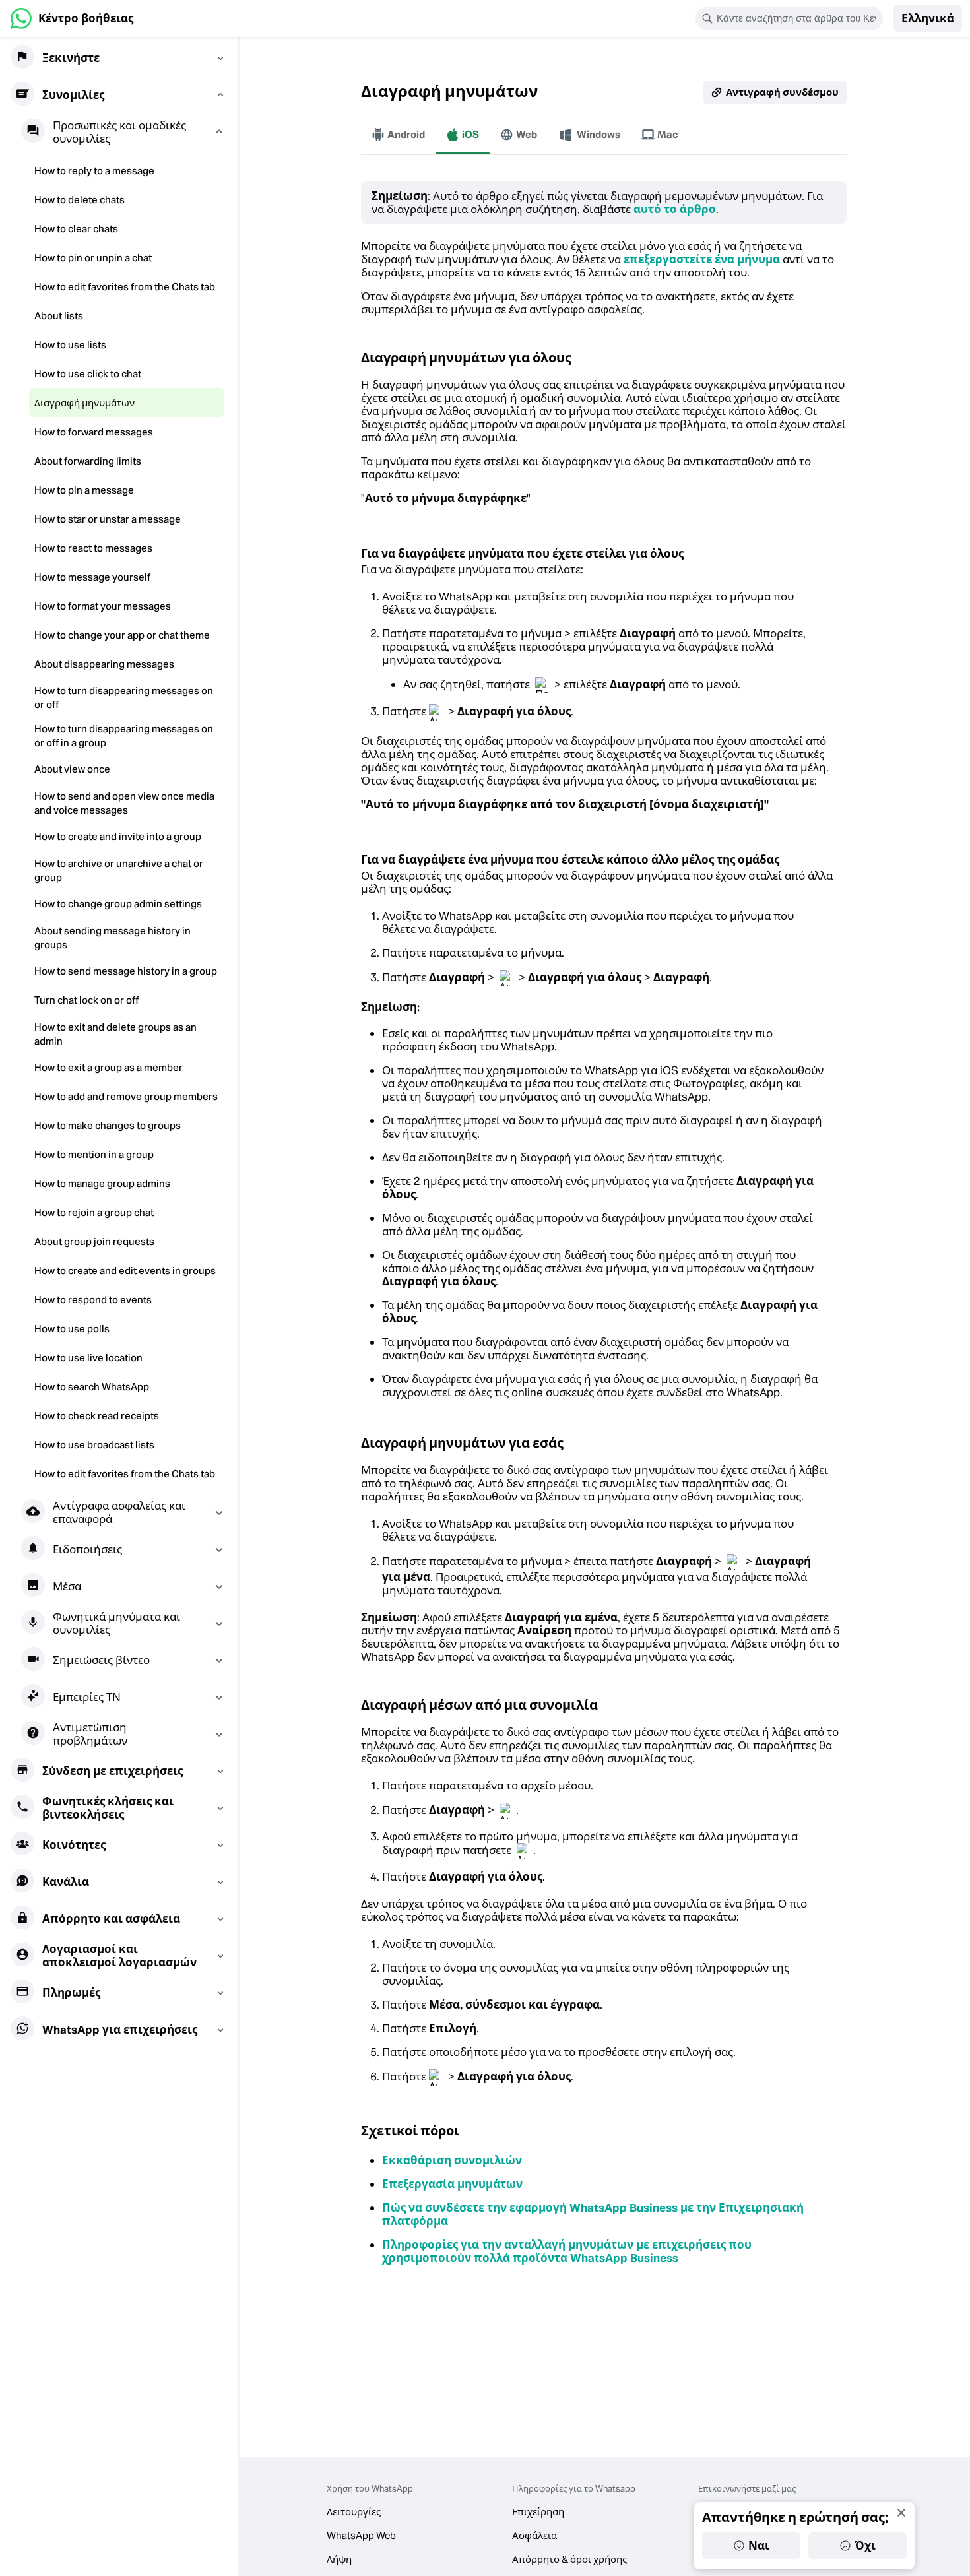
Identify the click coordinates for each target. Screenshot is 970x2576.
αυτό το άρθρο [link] (675, 209)
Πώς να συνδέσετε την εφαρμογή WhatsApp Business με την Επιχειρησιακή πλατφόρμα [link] (593, 2214)
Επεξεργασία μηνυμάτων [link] (452, 2184)
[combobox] (798, 18)
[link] (72, 18)
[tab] (398, 135)
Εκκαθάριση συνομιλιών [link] (452, 2160)
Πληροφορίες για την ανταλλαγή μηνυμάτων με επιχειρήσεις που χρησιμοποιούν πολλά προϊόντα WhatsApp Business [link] (567, 2251)
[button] (928, 18)
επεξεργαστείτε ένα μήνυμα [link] (702, 259)
